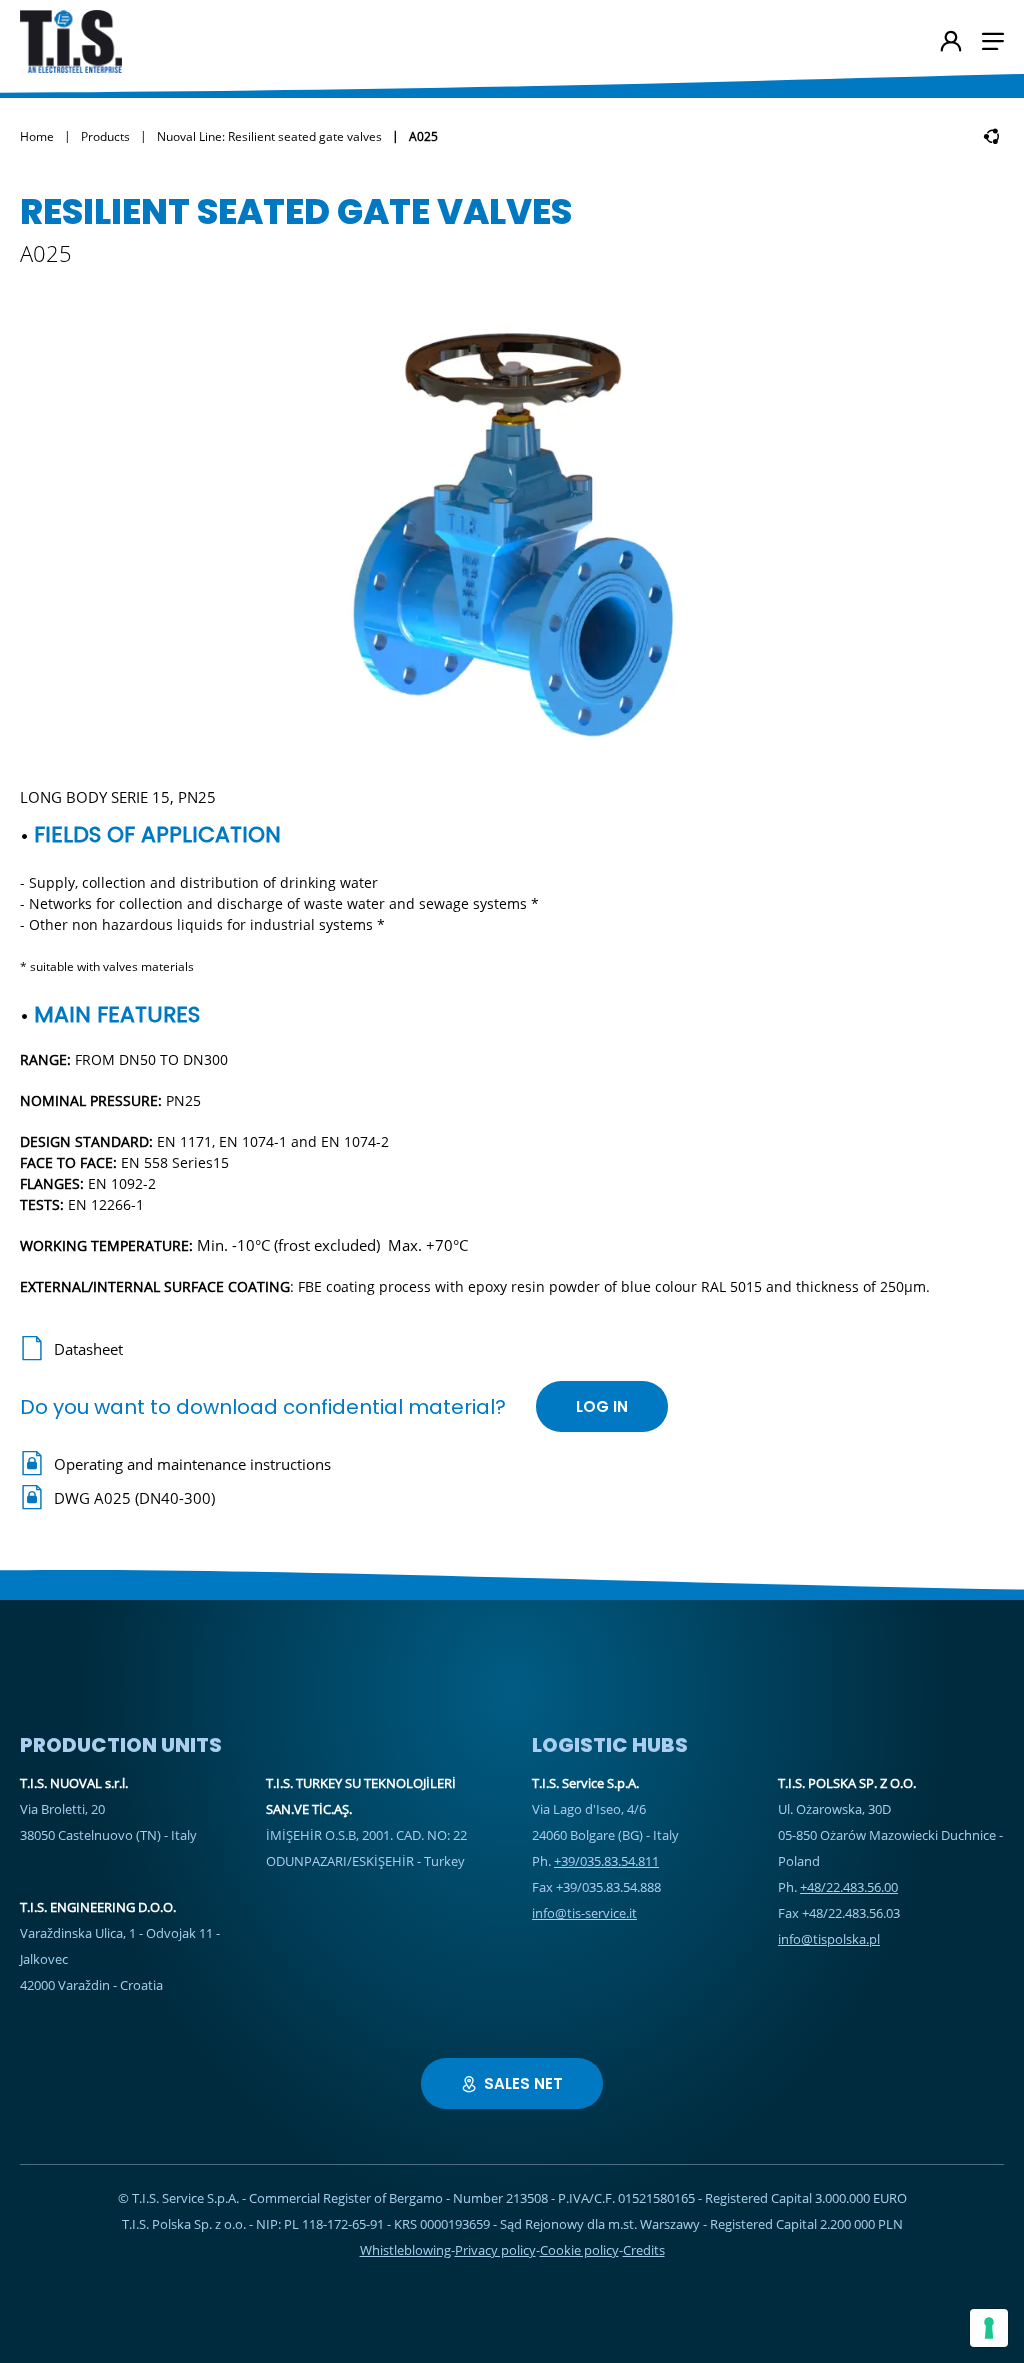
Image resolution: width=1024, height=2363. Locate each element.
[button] (993, 41)
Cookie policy (579, 2250)
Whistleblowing (405, 2250)
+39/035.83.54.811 (606, 1861)
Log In (602, 1406)
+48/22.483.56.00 (849, 1887)
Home (37, 136)
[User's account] (951, 43)
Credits (644, 2250)
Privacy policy (495, 2250)
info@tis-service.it (584, 1913)
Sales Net (523, 2083)
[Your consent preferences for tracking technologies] (989, 2328)
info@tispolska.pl (829, 1939)
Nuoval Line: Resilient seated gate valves (269, 136)
